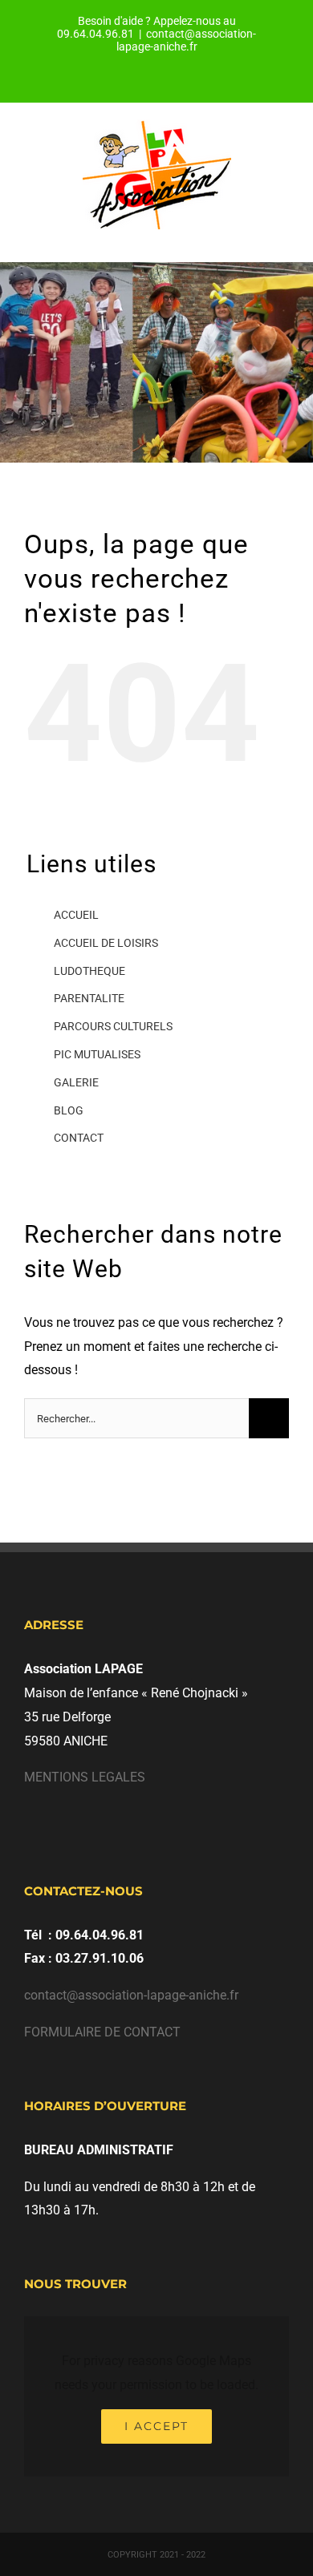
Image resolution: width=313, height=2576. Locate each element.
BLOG (69, 1110)
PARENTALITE (89, 998)
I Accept (156, 2426)
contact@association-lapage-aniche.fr (187, 40)
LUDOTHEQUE (89, 971)
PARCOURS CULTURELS (113, 1026)
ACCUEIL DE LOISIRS (106, 943)
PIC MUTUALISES (97, 1054)
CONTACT (79, 1138)
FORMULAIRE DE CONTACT (102, 2032)
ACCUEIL (76, 915)
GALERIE (76, 1082)
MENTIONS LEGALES (85, 1777)
